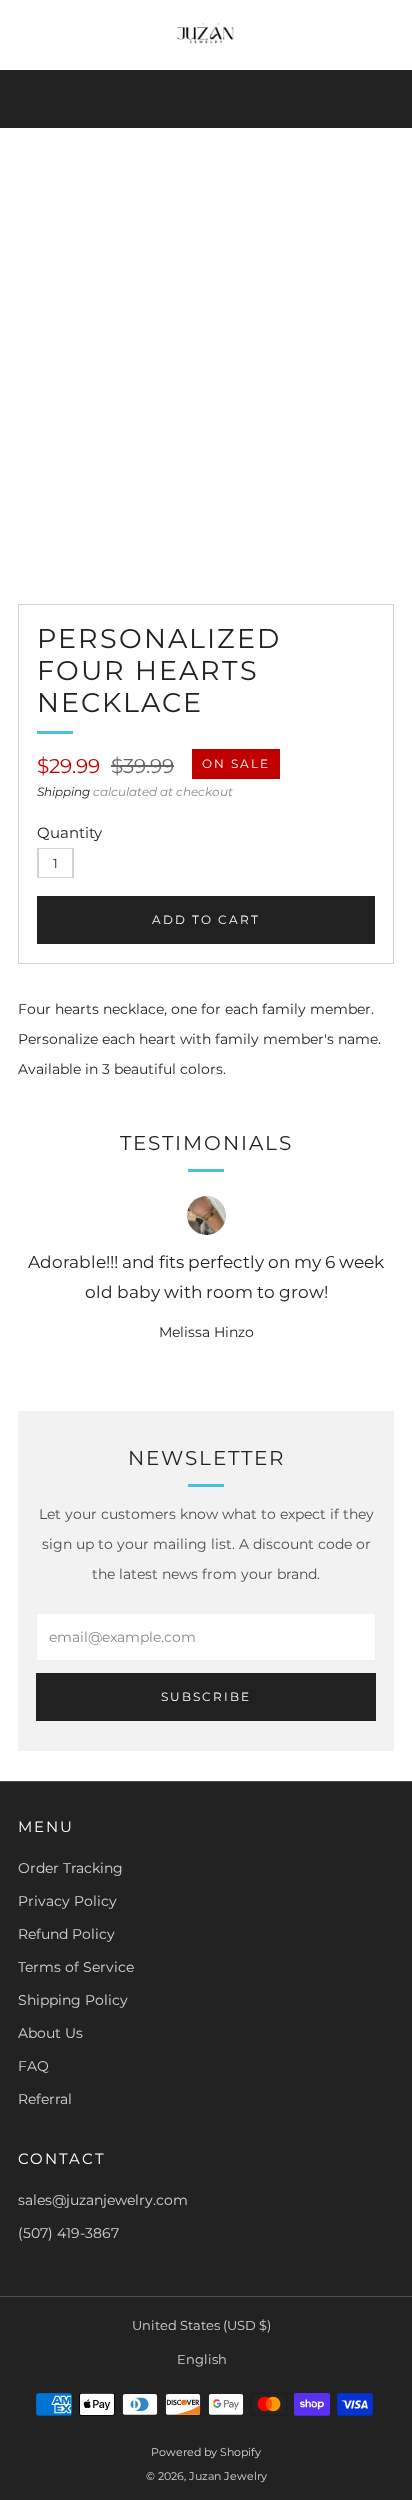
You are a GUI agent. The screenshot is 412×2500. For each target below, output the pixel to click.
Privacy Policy (67, 1901)
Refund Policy (66, 1934)
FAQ (33, 2066)
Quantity (69, 832)
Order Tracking (70, 1868)
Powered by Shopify (206, 2452)
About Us (50, 2033)
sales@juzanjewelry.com (103, 2200)
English (202, 2359)
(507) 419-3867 (68, 2233)
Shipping (63, 791)
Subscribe (206, 1696)
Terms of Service (76, 1967)
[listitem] (206, 99)
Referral (45, 2099)
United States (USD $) (201, 2325)
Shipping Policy (73, 2000)
